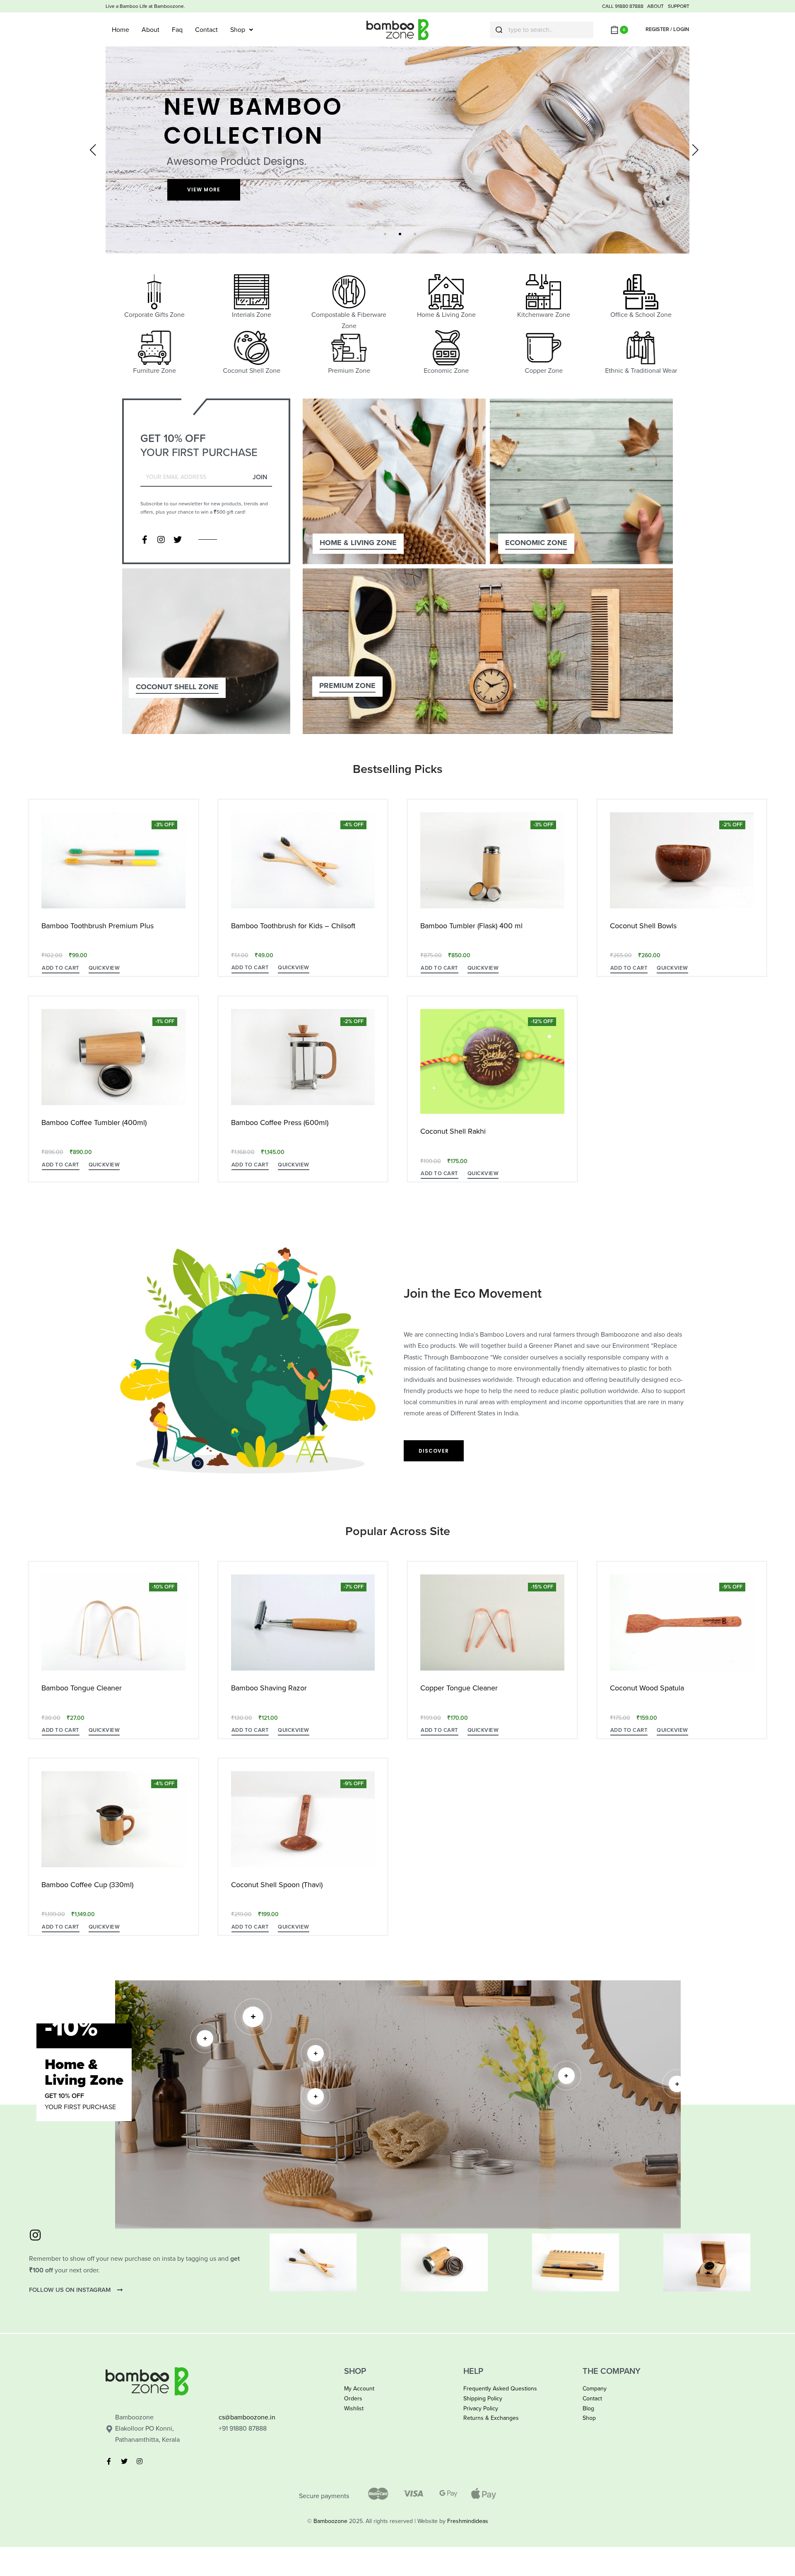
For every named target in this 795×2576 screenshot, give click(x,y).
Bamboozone (330, 2521)
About (151, 30)
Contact (206, 30)
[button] (61, 969)
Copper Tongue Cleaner (459, 1688)
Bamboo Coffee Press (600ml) (280, 1123)
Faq (177, 30)
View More (204, 190)
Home (120, 30)
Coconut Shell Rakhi (453, 1131)
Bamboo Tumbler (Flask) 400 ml (471, 926)
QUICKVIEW (104, 968)
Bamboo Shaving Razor (269, 1688)
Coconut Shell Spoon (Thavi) (277, 1885)
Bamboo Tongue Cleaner (82, 1688)
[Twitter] (178, 540)
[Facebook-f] (145, 540)
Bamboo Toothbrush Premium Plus (98, 926)
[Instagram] (161, 540)
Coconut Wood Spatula (647, 1688)
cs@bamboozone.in (247, 2417)
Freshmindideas (468, 2521)
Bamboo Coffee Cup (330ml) (87, 1885)
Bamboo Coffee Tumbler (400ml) (94, 1123)
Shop (238, 30)
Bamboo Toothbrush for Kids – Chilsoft (293, 926)
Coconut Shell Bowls (643, 926)
